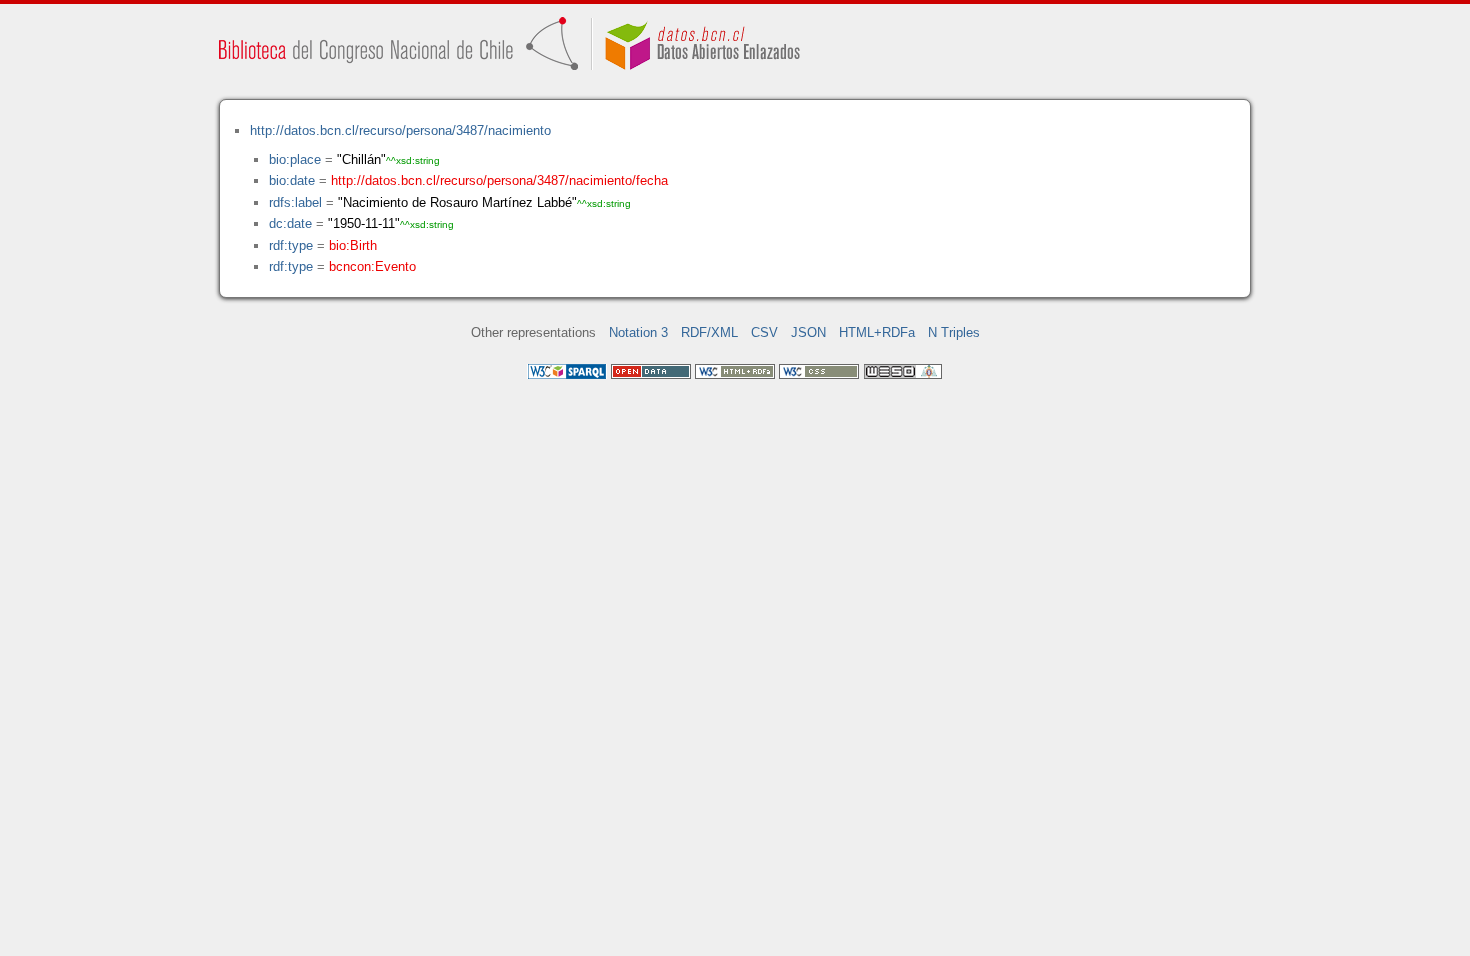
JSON (808, 332)
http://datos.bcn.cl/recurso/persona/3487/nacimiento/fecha (499, 180)
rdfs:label (295, 202)
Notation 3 (638, 332)
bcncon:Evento (372, 266)
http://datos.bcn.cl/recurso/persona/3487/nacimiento (400, 130)
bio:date (292, 180)
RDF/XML (709, 332)
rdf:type (291, 245)
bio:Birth (353, 245)
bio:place (295, 159)
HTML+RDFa (877, 332)
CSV (764, 332)
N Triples (954, 332)
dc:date (290, 223)
